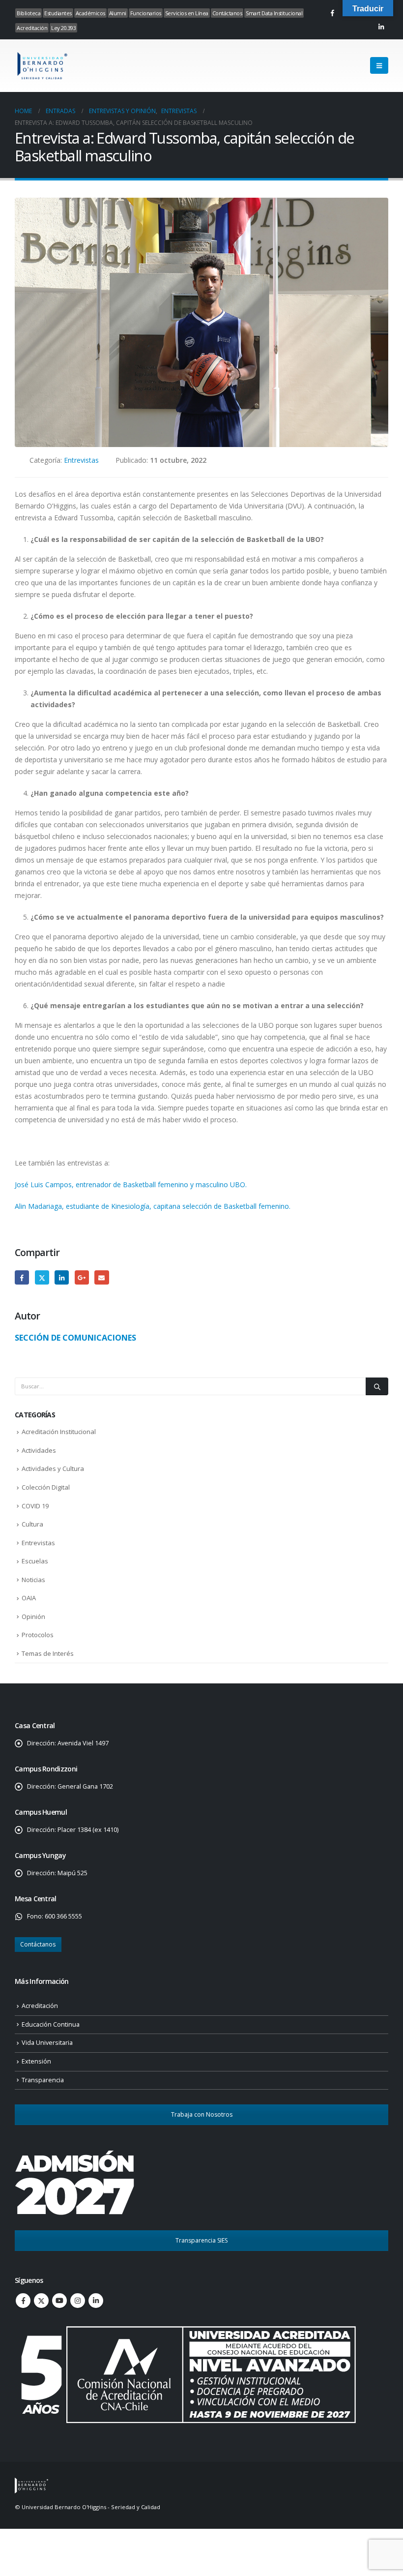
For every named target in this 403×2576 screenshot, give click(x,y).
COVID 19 (35, 1506)
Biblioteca (29, 13)
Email (101, 1277)
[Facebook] (332, 13)
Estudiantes (58, 13)
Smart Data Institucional (274, 13)
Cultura (32, 1524)
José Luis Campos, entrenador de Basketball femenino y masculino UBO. (131, 1184)
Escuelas (35, 1561)
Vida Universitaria (47, 2043)
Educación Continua (51, 2024)
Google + (82, 1277)
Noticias (33, 1580)
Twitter (42, 1277)
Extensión (36, 2061)
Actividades (39, 1450)
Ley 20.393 (63, 28)
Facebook (22, 1277)
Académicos (90, 13)
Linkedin (96, 2301)
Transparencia (43, 2080)
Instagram (78, 2301)
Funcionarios (146, 13)
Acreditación (32, 28)
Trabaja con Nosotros (202, 2114)
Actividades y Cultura (53, 1468)
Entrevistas (81, 460)
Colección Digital (46, 1487)
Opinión (33, 1617)
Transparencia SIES (201, 2240)
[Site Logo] (42, 66)
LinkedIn (62, 1277)
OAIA (29, 1598)
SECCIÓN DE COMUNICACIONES (75, 1337)
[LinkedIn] (381, 27)
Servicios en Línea (187, 13)
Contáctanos (227, 13)
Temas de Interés (48, 1653)
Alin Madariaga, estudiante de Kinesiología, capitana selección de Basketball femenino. (153, 1206)
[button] (379, 65)
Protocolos (38, 1635)
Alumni (118, 13)
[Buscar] (377, 1386)
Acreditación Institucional (59, 1432)
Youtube (59, 2301)
